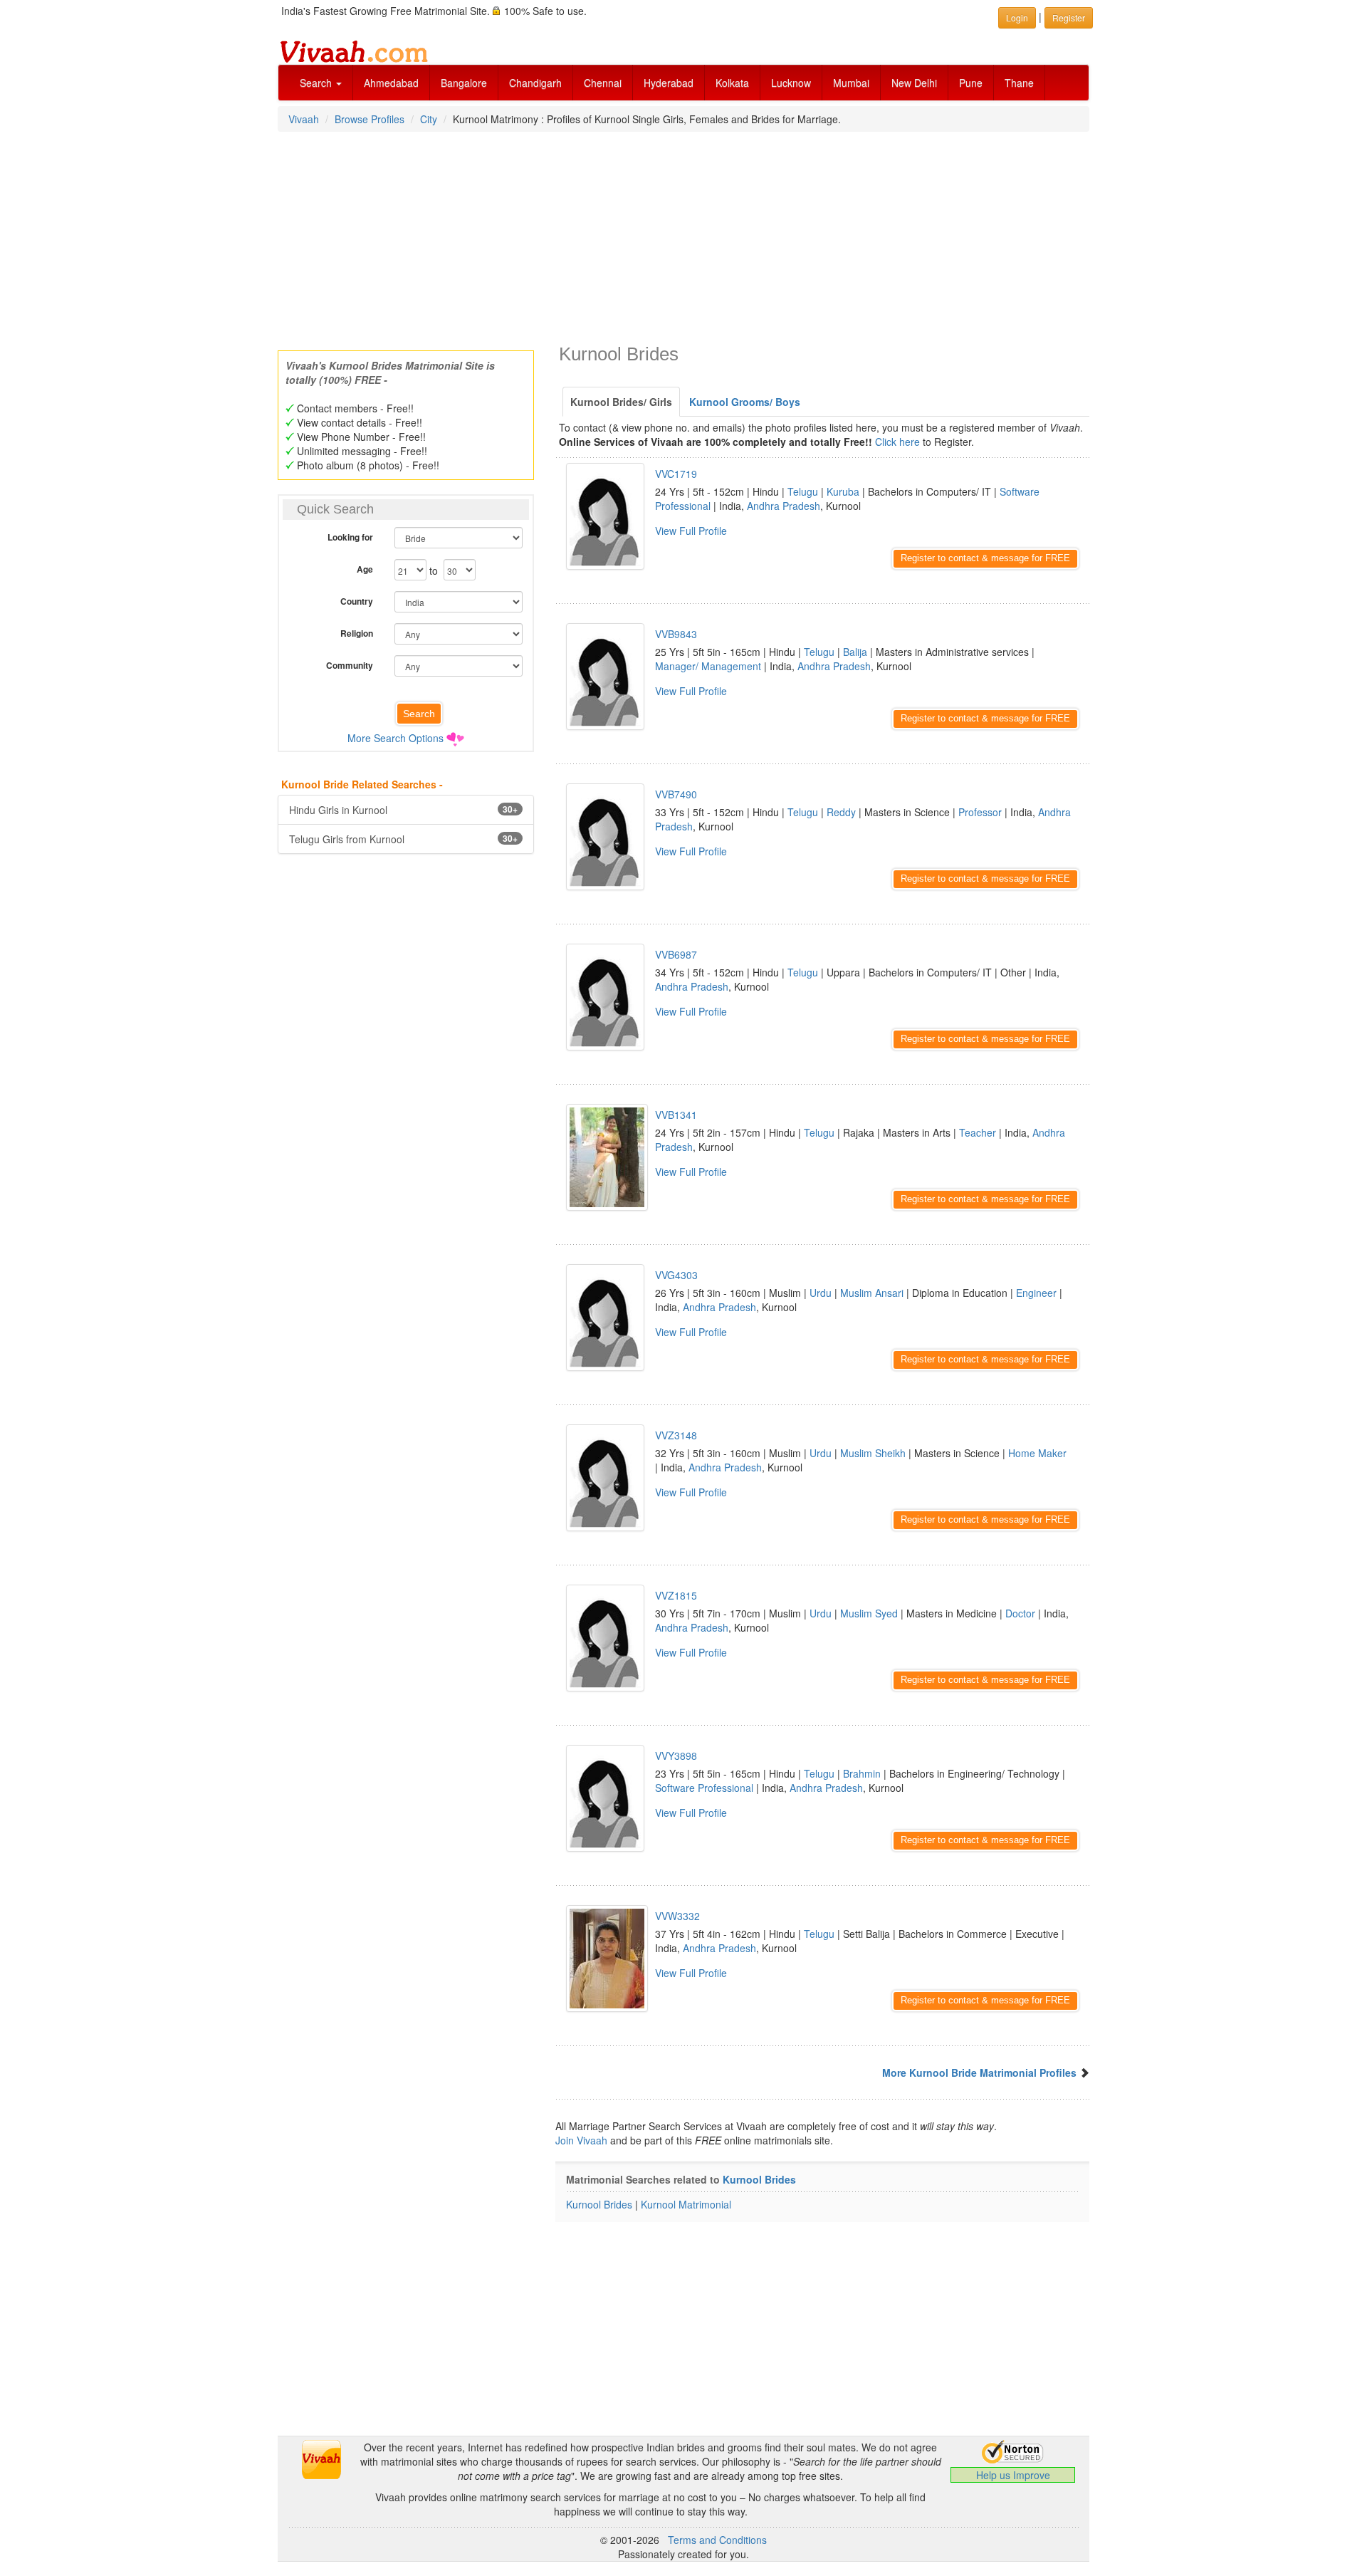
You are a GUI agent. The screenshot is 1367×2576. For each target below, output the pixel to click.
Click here (897, 442)
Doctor (1020, 1613)
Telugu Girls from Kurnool (403, 839)
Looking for (350, 537)
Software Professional (704, 1788)
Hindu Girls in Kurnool (403, 810)
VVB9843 (676, 634)
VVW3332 (677, 1916)
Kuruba (843, 491)
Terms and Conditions (717, 2540)
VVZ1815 (676, 1595)
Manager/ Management (708, 666)
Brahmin (862, 1773)
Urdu (821, 1293)
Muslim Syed (869, 1613)
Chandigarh (535, 83)
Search (317, 83)
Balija (855, 652)
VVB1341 (676, 1115)
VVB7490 (676, 794)
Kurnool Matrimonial (686, 2204)
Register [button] (1069, 17)
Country (357, 601)
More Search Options (396, 738)
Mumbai (851, 83)
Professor (980, 812)
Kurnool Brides (759, 2179)
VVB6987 (676, 954)
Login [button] (1017, 17)
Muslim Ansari (872, 1293)
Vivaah (304, 119)
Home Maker (1037, 1453)
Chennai (603, 83)
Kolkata (732, 83)
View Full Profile (691, 531)
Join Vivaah (583, 2140)
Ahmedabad (391, 83)
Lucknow (791, 83)
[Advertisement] (683, 236)
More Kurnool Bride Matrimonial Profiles (979, 2072)
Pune (971, 83)
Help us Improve (1013, 2475)
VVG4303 (676, 1275)
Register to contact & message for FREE (985, 558)
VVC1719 (676, 474)
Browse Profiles (370, 119)
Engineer (1036, 1293)
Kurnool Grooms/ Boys (745, 402)
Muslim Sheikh (873, 1453)
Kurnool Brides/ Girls (621, 402)
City (429, 119)
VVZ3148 (676, 1435)
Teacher (978, 1132)
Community (350, 665)
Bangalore (464, 83)
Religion (357, 633)
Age (365, 569)
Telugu (803, 491)
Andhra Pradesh (784, 506)
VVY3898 (676, 1756)
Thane (1019, 83)
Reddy (841, 812)
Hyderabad (669, 83)
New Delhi (914, 83)
